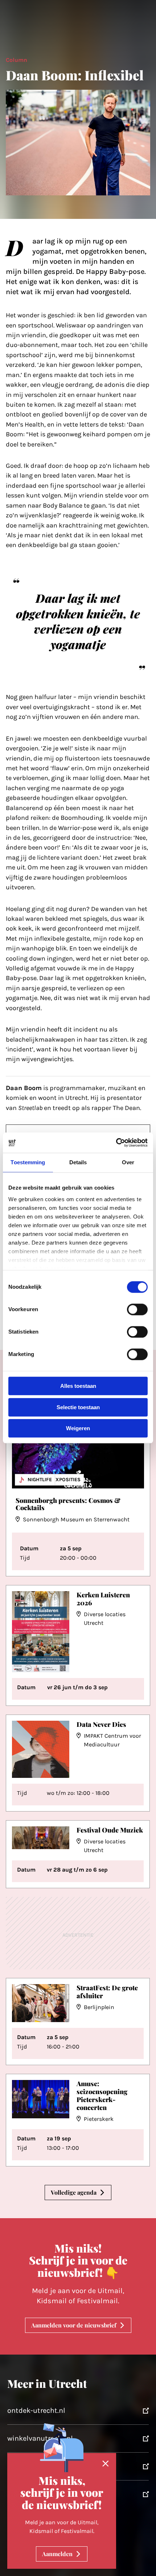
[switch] (137, 1310)
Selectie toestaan (78, 1407)
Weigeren (78, 1429)
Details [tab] (78, 1162)
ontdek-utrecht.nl (36, 2410)
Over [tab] (128, 1162)
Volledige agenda (74, 2192)
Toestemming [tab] (28, 1162)
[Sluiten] (106, 2464)
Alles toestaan (78, 1386)
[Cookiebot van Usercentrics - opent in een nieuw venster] (116, 1143)
